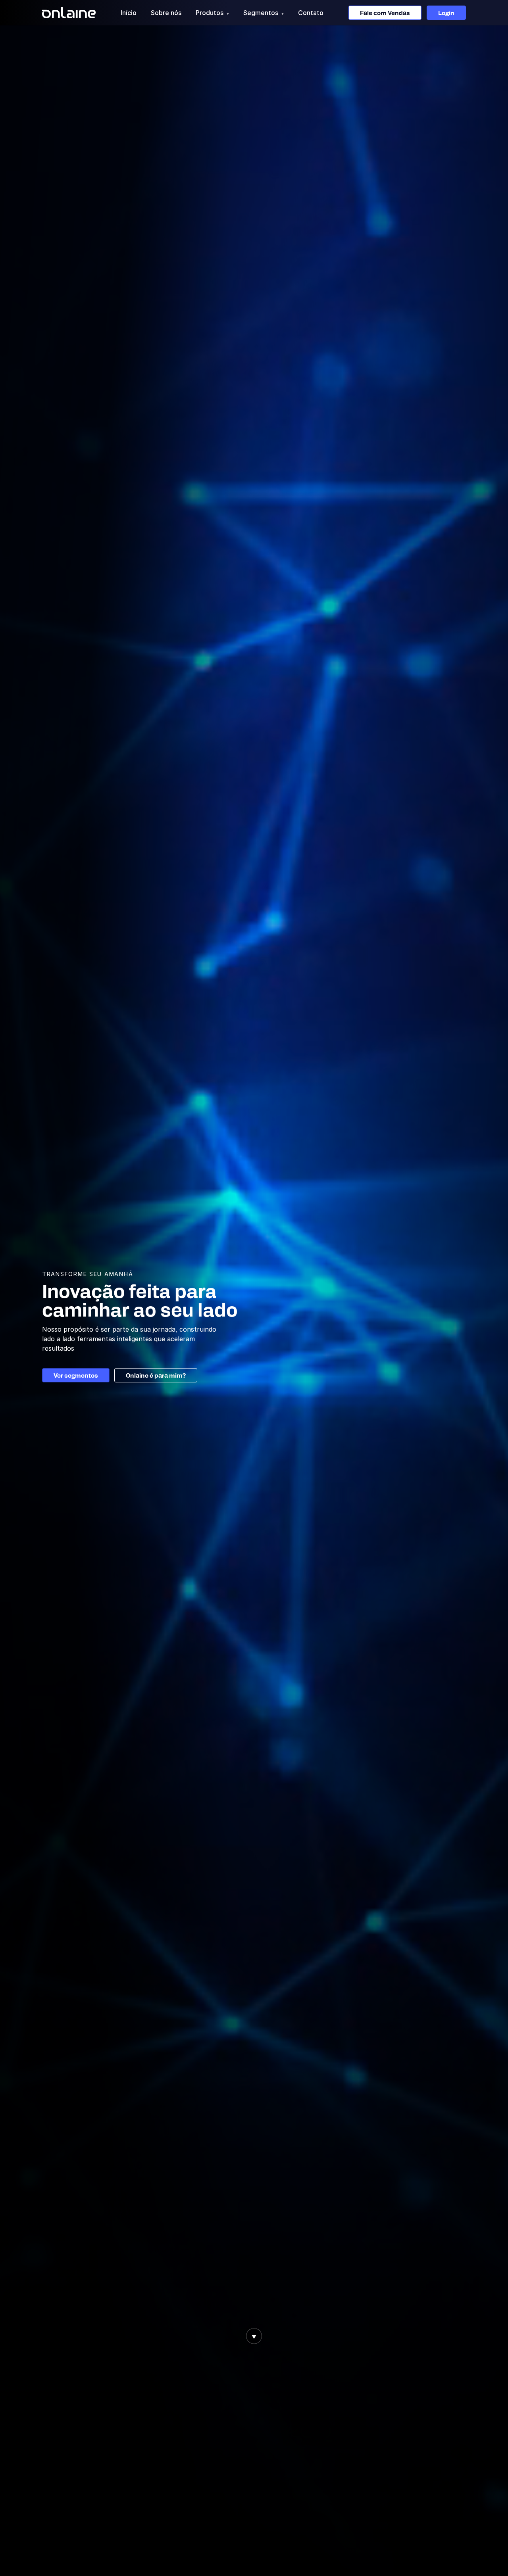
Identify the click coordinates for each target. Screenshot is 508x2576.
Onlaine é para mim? (156, 1375)
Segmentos (264, 13)
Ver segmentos (76, 1375)
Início (129, 13)
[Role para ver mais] (254, 2336)
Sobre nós (166, 13)
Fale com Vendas (385, 13)
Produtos (212, 13)
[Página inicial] (69, 13)
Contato (311, 13)
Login (446, 13)
